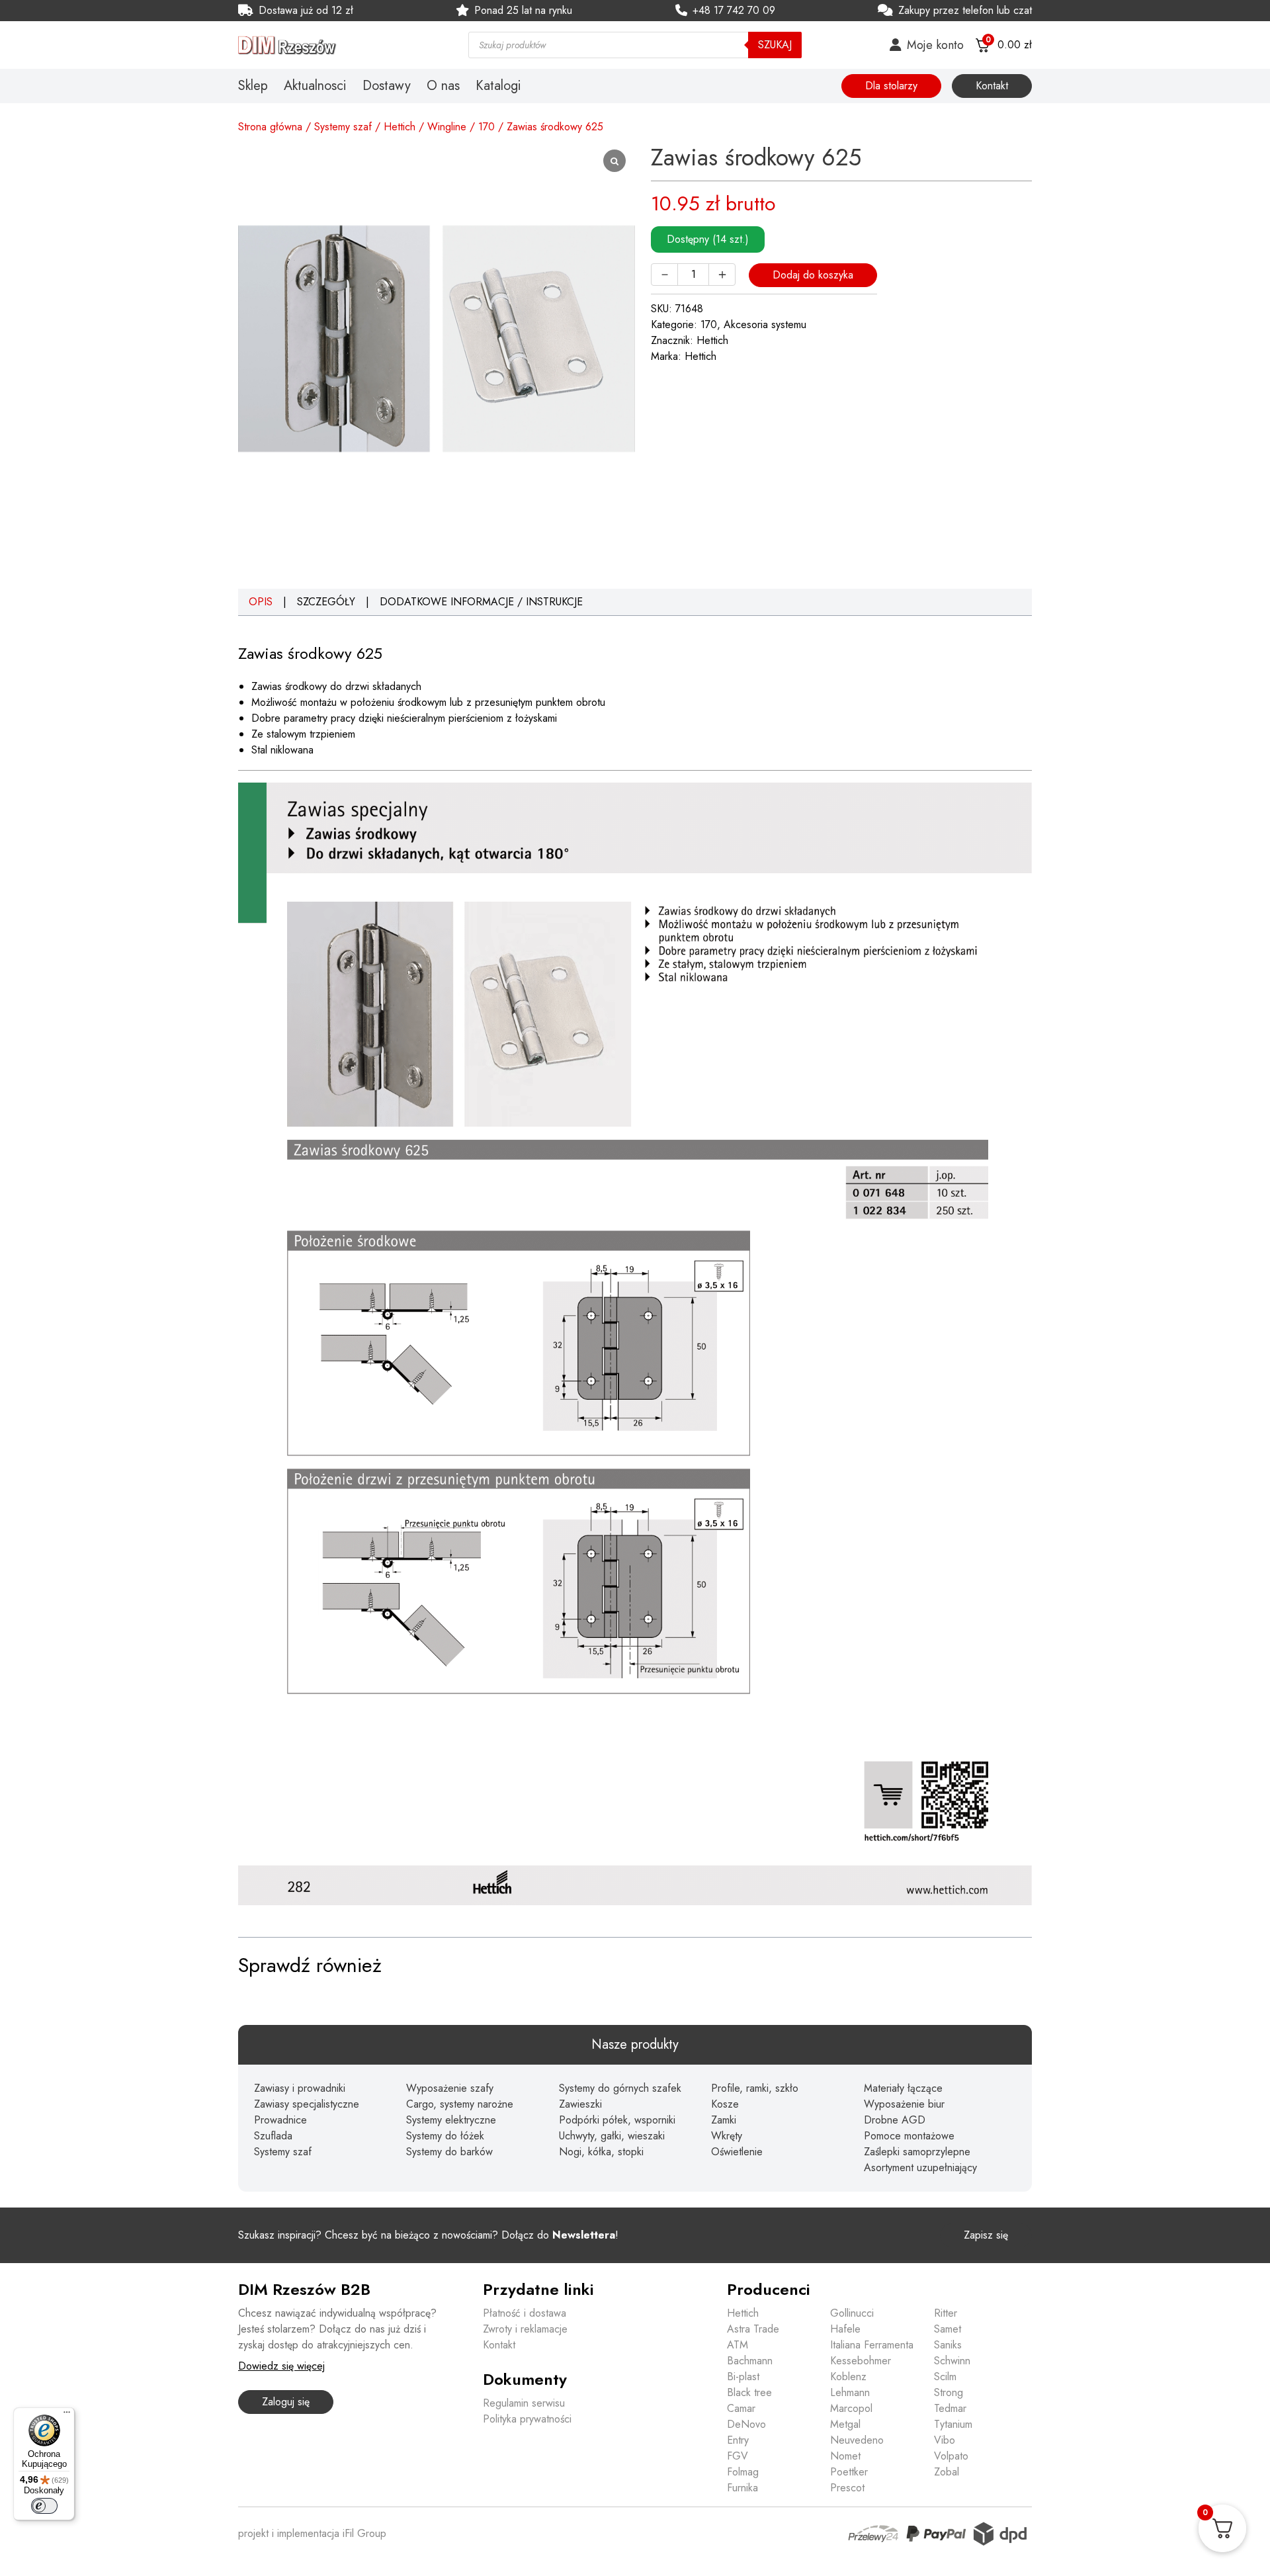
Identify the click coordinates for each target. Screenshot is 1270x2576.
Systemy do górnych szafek (620, 2088)
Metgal (845, 2424)
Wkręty (727, 2136)
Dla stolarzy (891, 86)
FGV (738, 2456)
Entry (738, 2440)
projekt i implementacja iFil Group (312, 2533)
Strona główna (270, 127)
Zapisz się (986, 2235)
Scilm (945, 2377)
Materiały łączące (903, 2088)
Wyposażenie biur (904, 2104)
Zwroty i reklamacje (525, 2329)
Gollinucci (852, 2313)
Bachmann (750, 2361)
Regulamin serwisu (524, 2403)
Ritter (946, 2313)
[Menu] (67, 2415)
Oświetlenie (737, 2152)
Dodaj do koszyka (813, 275)
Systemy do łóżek (445, 2136)
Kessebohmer (861, 2361)
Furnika (742, 2488)
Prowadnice (280, 2120)
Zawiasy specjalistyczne (307, 2104)
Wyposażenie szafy (450, 2088)
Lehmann (850, 2392)
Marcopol (851, 2408)
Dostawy (387, 86)
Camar (741, 2408)
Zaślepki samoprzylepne (917, 2152)
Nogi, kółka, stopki (601, 2152)
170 (487, 127)
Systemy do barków (449, 2152)
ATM (738, 2345)
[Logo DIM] (337, 45)
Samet (948, 2329)
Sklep (253, 86)
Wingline (447, 127)
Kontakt (992, 86)
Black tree (749, 2392)
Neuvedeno (857, 2440)
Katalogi (498, 86)
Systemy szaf (343, 127)
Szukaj (775, 45)
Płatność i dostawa (525, 2313)
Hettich (400, 127)
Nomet (845, 2456)
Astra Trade (753, 2329)
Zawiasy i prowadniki (300, 2088)
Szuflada (273, 2136)
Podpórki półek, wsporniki (617, 2120)
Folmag (743, 2472)
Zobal (947, 2472)
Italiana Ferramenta (872, 2345)
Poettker (849, 2472)
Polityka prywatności (527, 2419)
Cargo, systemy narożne (460, 2104)
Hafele (845, 2329)
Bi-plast (743, 2377)
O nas (443, 86)
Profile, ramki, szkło (755, 2088)
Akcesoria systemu (765, 324)
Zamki (724, 2120)
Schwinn (952, 2361)
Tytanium (953, 2424)
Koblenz (848, 2377)
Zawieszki (580, 2104)
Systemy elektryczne (451, 2120)
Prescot (847, 2488)
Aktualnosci (315, 86)
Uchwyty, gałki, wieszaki (612, 2136)
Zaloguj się (286, 2402)
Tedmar (950, 2408)
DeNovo (746, 2424)
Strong (949, 2392)
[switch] (44, 2506)
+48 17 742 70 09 (734, 10)
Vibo (945, 2440)
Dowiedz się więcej (281, 2366)
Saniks (948, 2345)
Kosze (725, 2104)
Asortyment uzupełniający (920, 2168)
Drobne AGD (895, 2120)
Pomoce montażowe (909, 2136)
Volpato (951, 2456)
